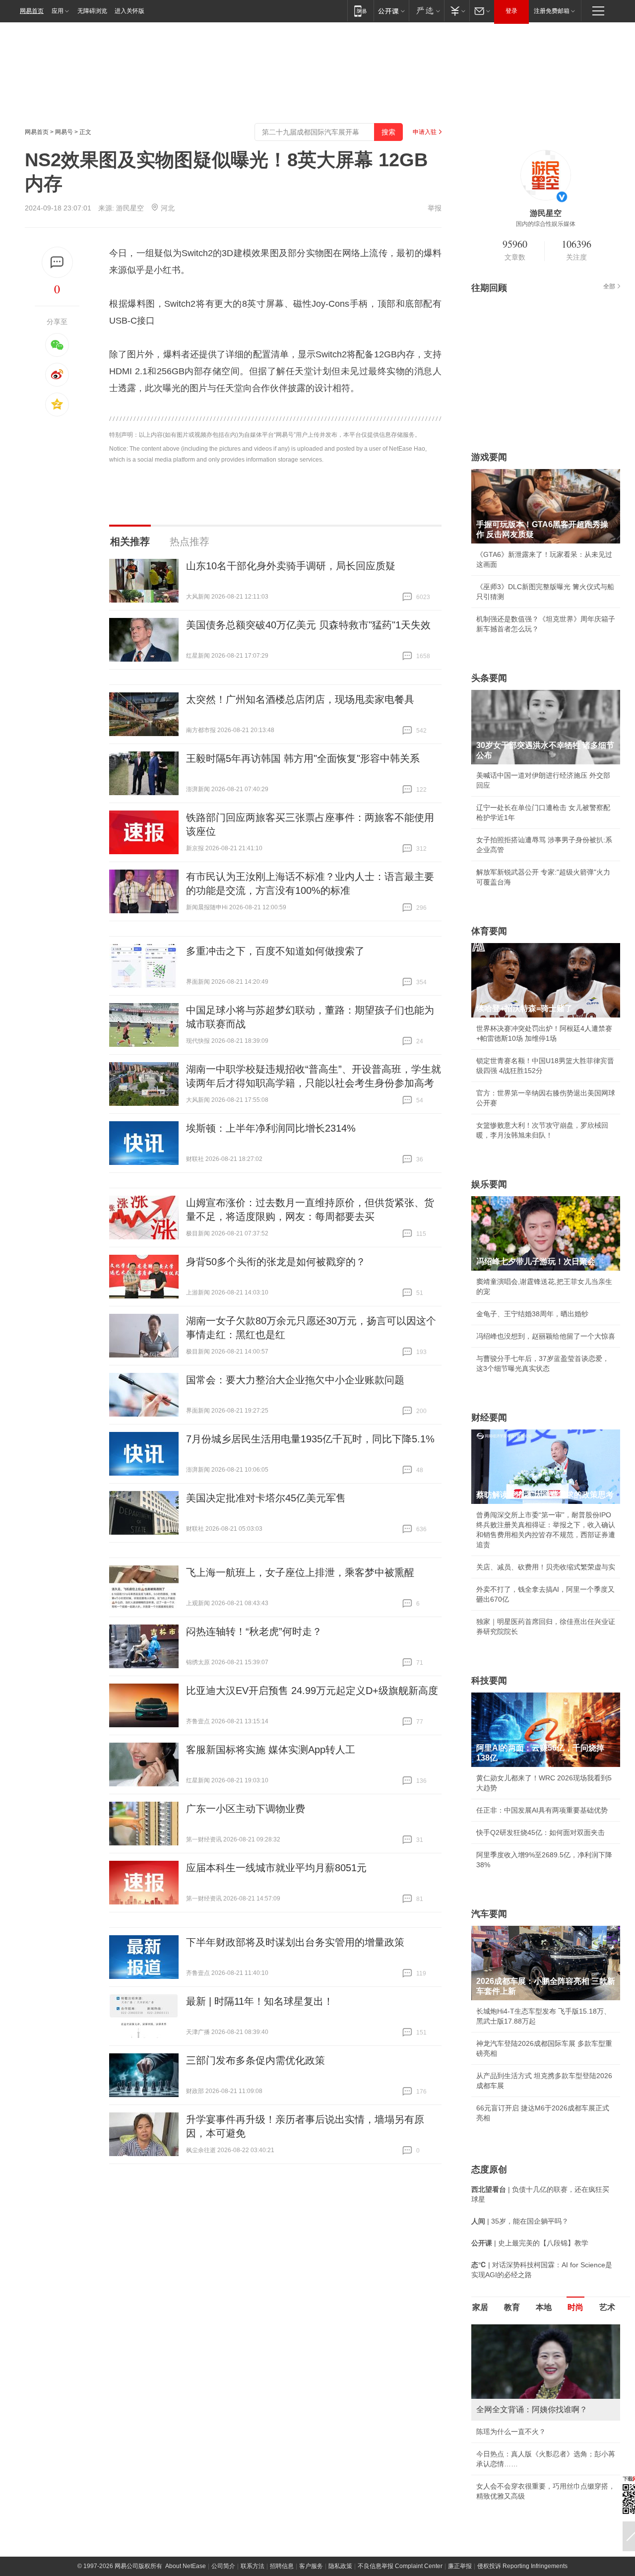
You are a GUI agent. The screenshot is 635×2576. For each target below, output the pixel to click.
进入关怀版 (129, 11)
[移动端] (360, 11)
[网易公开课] (391, 11)
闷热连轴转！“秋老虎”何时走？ (254, 1631)
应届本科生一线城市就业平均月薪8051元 (276, 1868)
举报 (435, 208)
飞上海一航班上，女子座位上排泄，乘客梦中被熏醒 (300, 1572)
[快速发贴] (57, 262)
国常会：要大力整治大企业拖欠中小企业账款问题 (295, 1380)
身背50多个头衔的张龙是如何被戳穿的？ (276, 1262)
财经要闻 (489, 1418)
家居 (480, 2307)
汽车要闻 (489, 1914)
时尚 (575, 2307)
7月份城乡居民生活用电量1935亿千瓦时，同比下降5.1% (310, 1439)
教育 (512, 2307)
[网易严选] (426, 11)
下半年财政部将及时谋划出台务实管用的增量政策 (295, 1942)
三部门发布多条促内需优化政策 (255, 2060)
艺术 (607, 2307)
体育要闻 (489, 931)
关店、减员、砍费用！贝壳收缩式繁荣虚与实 (546, 1567)
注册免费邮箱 (552, 11)
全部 (609, 286)
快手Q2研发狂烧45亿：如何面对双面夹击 (540, 1832)
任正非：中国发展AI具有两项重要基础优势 (542, 1810)
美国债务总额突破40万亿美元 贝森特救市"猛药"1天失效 (308, 625)
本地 (544, 2307)
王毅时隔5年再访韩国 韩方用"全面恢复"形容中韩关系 (303, 758)
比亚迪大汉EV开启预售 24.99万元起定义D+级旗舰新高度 (312, 1691)
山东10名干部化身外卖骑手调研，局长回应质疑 (291, 566)
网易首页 (32, 11)
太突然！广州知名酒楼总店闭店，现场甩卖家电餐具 (300, 699)
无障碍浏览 (92, 11)
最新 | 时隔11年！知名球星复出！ (260, 2001)
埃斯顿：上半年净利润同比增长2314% (271, 1128)
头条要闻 (489, 678)
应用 (58, 11)
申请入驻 (425, 132)
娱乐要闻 (489, 1184)
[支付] (457, 11)
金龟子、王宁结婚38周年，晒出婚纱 (532, 1314)
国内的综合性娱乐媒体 (546, 224)
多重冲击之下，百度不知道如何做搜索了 (275, 951)
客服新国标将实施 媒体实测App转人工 (271, 1750)
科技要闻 (489, 1681)
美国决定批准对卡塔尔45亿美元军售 (266, 1498)
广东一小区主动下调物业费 (246, 1809)
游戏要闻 (489, 457)
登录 (511, 11)
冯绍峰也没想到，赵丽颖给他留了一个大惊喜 (546, 1336)
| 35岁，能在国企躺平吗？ (520, 2221)
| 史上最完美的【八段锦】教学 (530, 2243)
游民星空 (130, 208)
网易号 (64, 132)
